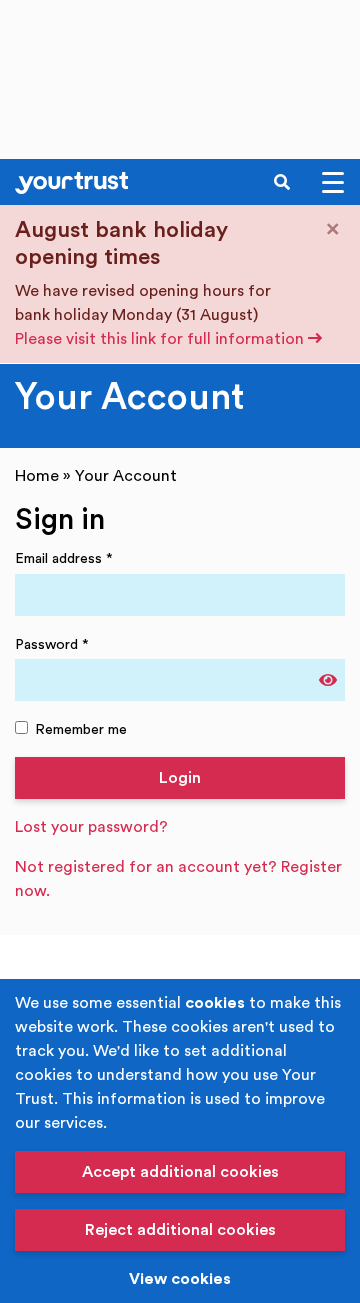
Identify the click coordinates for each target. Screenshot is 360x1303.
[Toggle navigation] (333, 182)
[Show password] (328, 680)
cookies (215, 1003)
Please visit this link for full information (161, 339)
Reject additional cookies (180, 1230)
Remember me (81, 729)
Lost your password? (91, 827)
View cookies (180, 1279)
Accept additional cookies (180, 1172)
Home (37, 476)
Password (52, 644)
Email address (64, 558)
